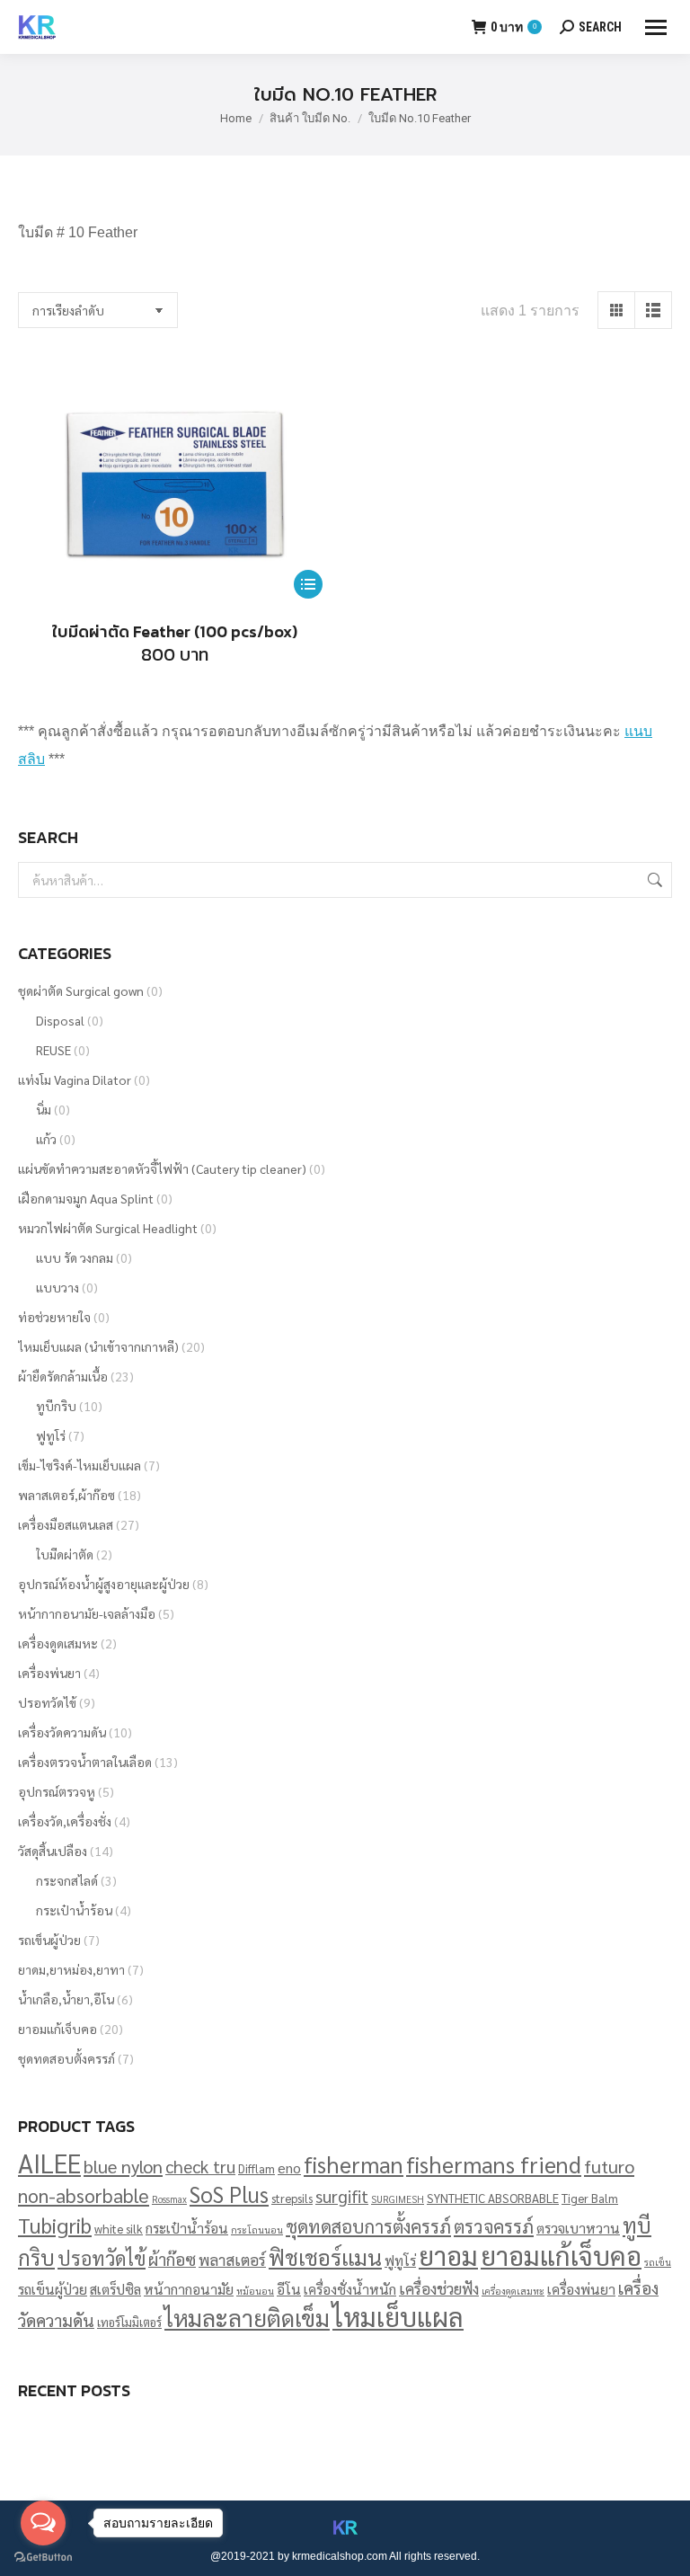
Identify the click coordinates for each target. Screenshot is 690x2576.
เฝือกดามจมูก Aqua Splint (86, 1198)
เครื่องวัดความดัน (62, 1732)
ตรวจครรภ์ (494, 2226)
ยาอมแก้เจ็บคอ (57, 2029)
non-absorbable (84, 2195)
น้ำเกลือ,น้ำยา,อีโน (66, 1999)
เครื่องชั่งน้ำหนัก (350, 2289)
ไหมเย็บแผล (398, 2316)
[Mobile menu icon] (656, 27)
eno (289, 2167)
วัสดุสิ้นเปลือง (53, 1851)
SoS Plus (229, 2194)
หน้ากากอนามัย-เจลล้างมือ (87, 1613)
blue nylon (123, 2166)
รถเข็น (658, 2262)
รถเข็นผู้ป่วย (49, 1940)
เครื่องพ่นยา (49, 1673)
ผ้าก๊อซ (172, 2259)
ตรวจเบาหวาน (578, 2228)
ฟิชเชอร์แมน (325, 2257)
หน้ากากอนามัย (189, 2289)
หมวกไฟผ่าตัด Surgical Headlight (108, 1228)
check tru (200, 2166)
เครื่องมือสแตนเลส (66, 1524)
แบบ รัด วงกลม (75, 1257)
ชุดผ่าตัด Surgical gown (81, 990)
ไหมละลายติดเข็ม (247, 2317)
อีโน (289, 2289)
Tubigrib (55, 2225)
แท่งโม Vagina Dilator (75, 1079)
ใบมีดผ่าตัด (65, 1554)
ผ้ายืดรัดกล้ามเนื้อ (63, 1376)
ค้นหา (653, 880)
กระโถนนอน (257, 2230)
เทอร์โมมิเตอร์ (129, 2322)
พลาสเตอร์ (232, 2259)
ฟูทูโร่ (51, 1435)
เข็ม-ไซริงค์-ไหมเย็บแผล (80, 1465)
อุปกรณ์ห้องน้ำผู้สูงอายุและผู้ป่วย (104, 1584)
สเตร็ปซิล (115, 2289)
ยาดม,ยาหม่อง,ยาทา (71, 1969)
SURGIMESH (398, 2199)
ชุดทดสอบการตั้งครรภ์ (368, 2226)
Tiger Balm (590, 2198)
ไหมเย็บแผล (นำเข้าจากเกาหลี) (98, 1346)
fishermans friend (494, 2164)
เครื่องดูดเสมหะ (58, 1643)
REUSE (53, 1050)
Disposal (60, 1020)
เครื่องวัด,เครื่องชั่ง (65, 1821)
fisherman (354, 2164)
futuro (609, 2166)
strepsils (292, 2198)
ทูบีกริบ (56, 1406)
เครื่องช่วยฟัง (439, 2288)
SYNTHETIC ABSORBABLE (493, 2198)
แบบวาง (57, 1287)
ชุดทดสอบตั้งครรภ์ (66, 2058)
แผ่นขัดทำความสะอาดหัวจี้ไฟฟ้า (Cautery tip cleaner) (162, 1168)
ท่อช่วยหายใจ (54, 1317)
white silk (119, 2229)
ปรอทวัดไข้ (47, 1702)
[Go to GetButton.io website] (43, 2558)
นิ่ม (44, 1109)
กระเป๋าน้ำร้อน (74, 1910)
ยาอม (448, 2255)
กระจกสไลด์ (67, 1880)
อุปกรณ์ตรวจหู (57, 1791)
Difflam (257, 2168)
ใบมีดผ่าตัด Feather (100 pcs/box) (175, 631)
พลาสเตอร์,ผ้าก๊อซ (66, 1495)
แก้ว (46, 1139)
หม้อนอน (255, 2291)
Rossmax (169, 2199)
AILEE (49, 2163)
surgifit (342, 2196)
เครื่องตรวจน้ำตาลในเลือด (85, 1762)
